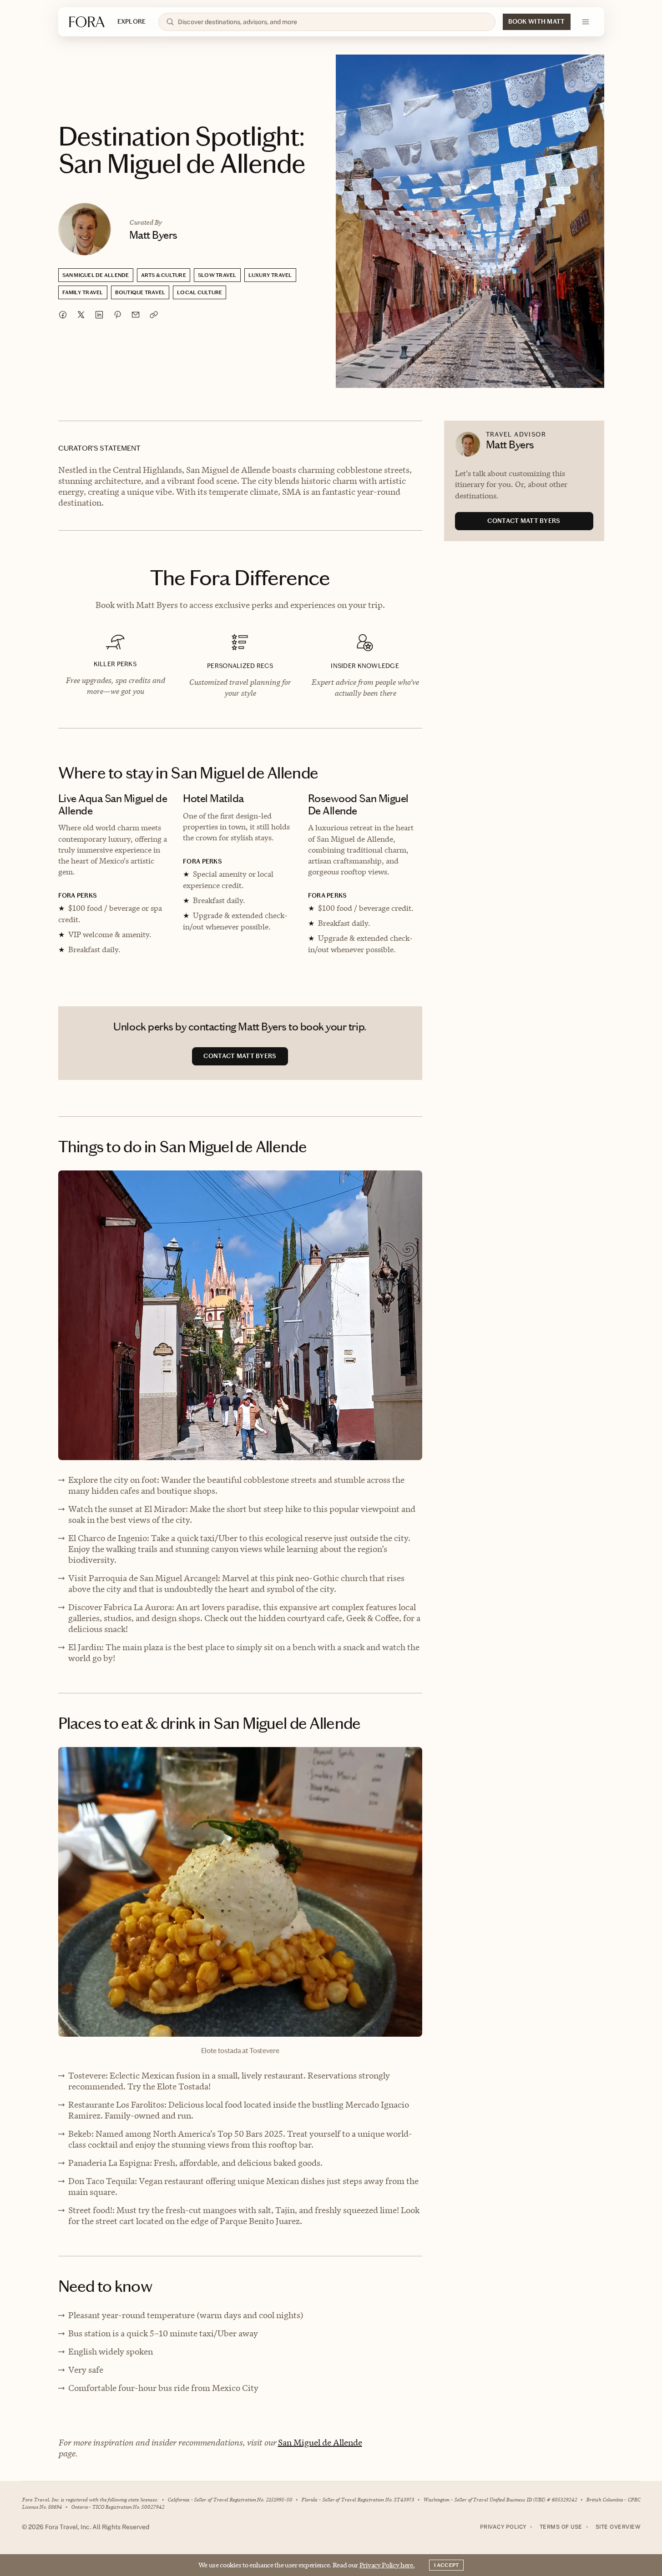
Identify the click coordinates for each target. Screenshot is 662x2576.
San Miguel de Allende (320, 2443)
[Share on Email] (136, 315)
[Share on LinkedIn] (99, 315)
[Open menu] (586, 22)
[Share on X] (81, 315)
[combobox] (333, 22)
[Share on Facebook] (63, 315)
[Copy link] (154, 315)
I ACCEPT (446, 2565)
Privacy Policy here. (387, 2565)
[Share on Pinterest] (117, 315)
